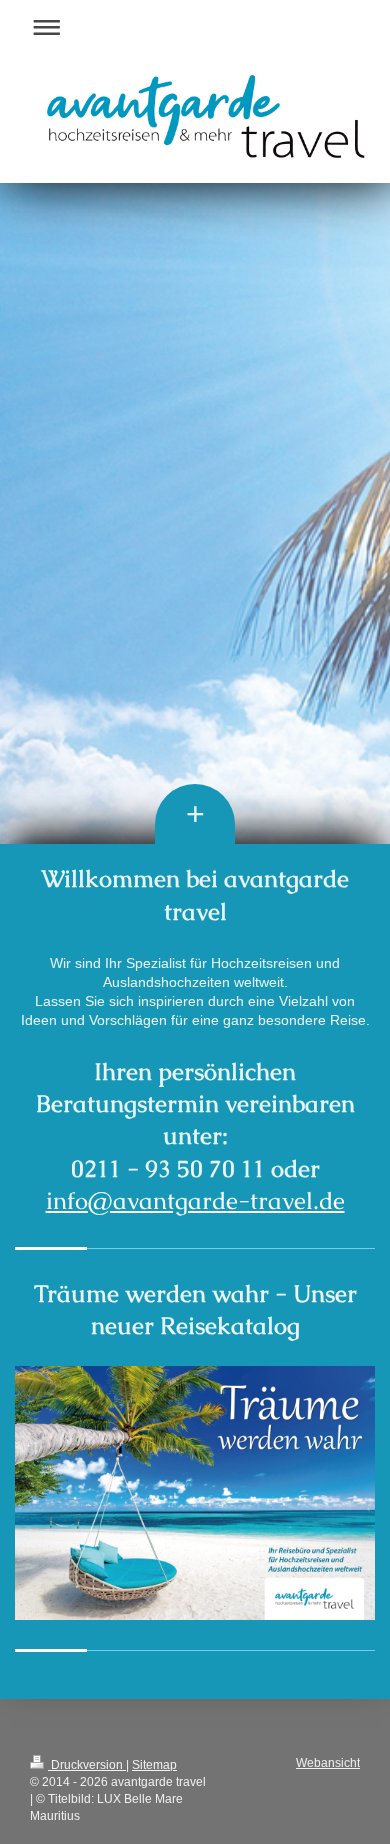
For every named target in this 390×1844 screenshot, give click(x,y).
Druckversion (87, 1765)
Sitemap (154, 1765)
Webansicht (328, 1763)
